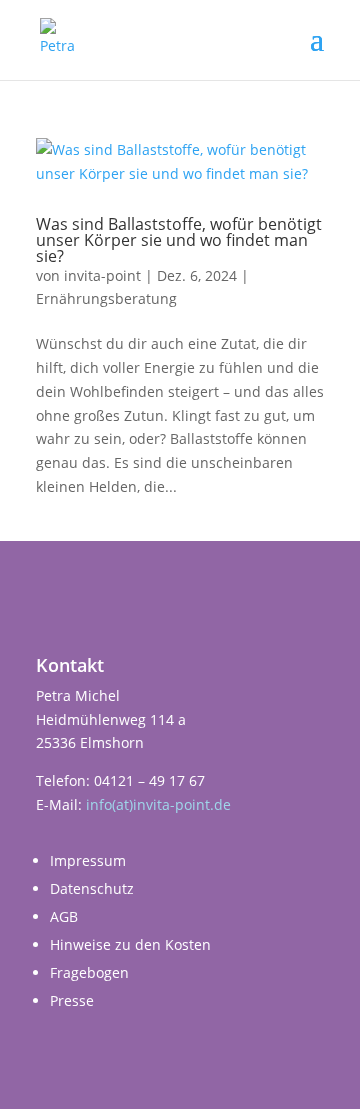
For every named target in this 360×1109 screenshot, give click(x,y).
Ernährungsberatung (106, 298)
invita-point (102, 275)
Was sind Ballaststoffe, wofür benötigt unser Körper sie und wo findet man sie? (179, 240)
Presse (72, 1000)
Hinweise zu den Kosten (130, 944)
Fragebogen (89, 972)
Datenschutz (92, 888)
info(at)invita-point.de (158, 804)
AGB (64, 916)
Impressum (88, 860)
